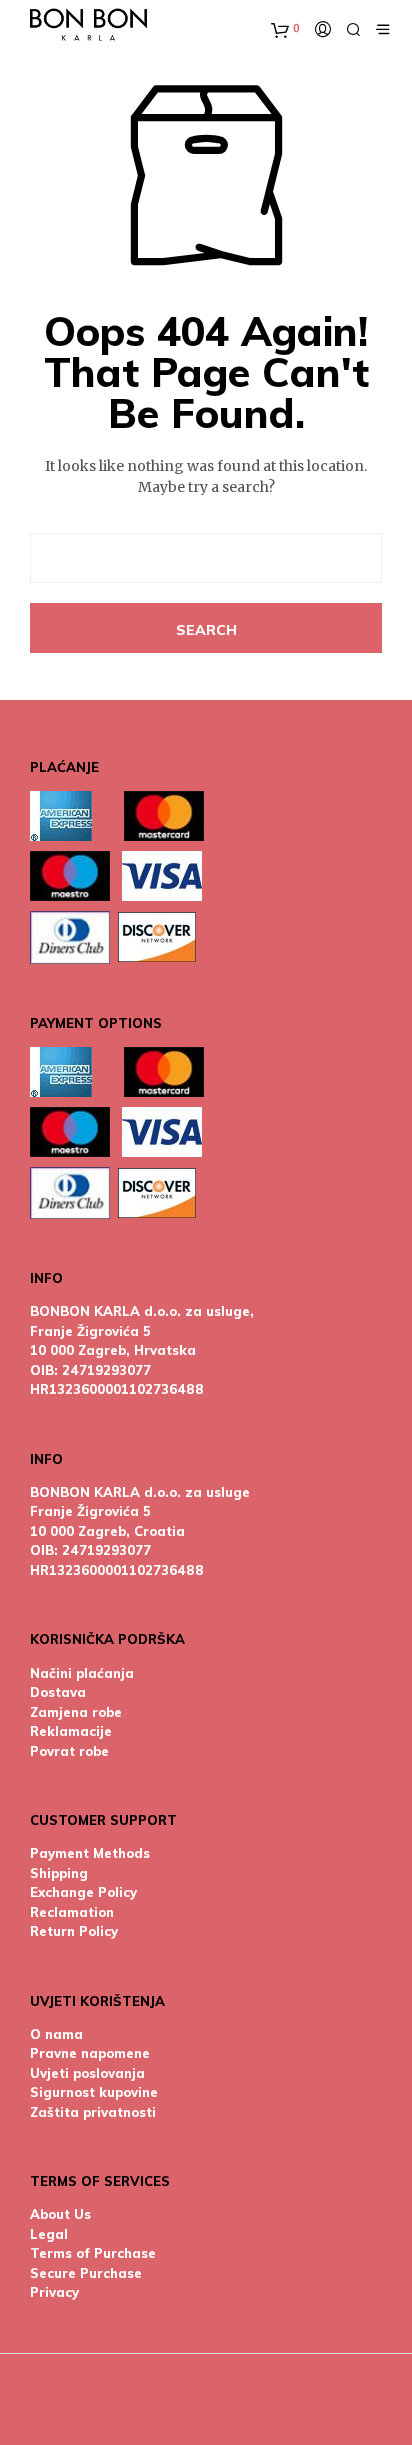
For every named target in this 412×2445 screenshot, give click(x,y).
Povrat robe (69, 1751)
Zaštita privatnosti (93, 2112)
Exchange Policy (83, 1892)
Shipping (59, 1873)
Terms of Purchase (93, 2253)
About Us (60, 2214)
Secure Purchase (86, 2273)
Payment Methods (90, 1853)
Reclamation (72, 1912)
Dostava (58, 1692)
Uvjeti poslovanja (87, 2073)
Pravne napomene (90, 2053)
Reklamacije (71, 1731)
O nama (56, 2034)
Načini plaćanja (82, 1673)
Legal (49, 2234)
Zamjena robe (76, 1712)
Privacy (54, 2292)
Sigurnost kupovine (94, 2092)
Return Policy (74, 1931)
